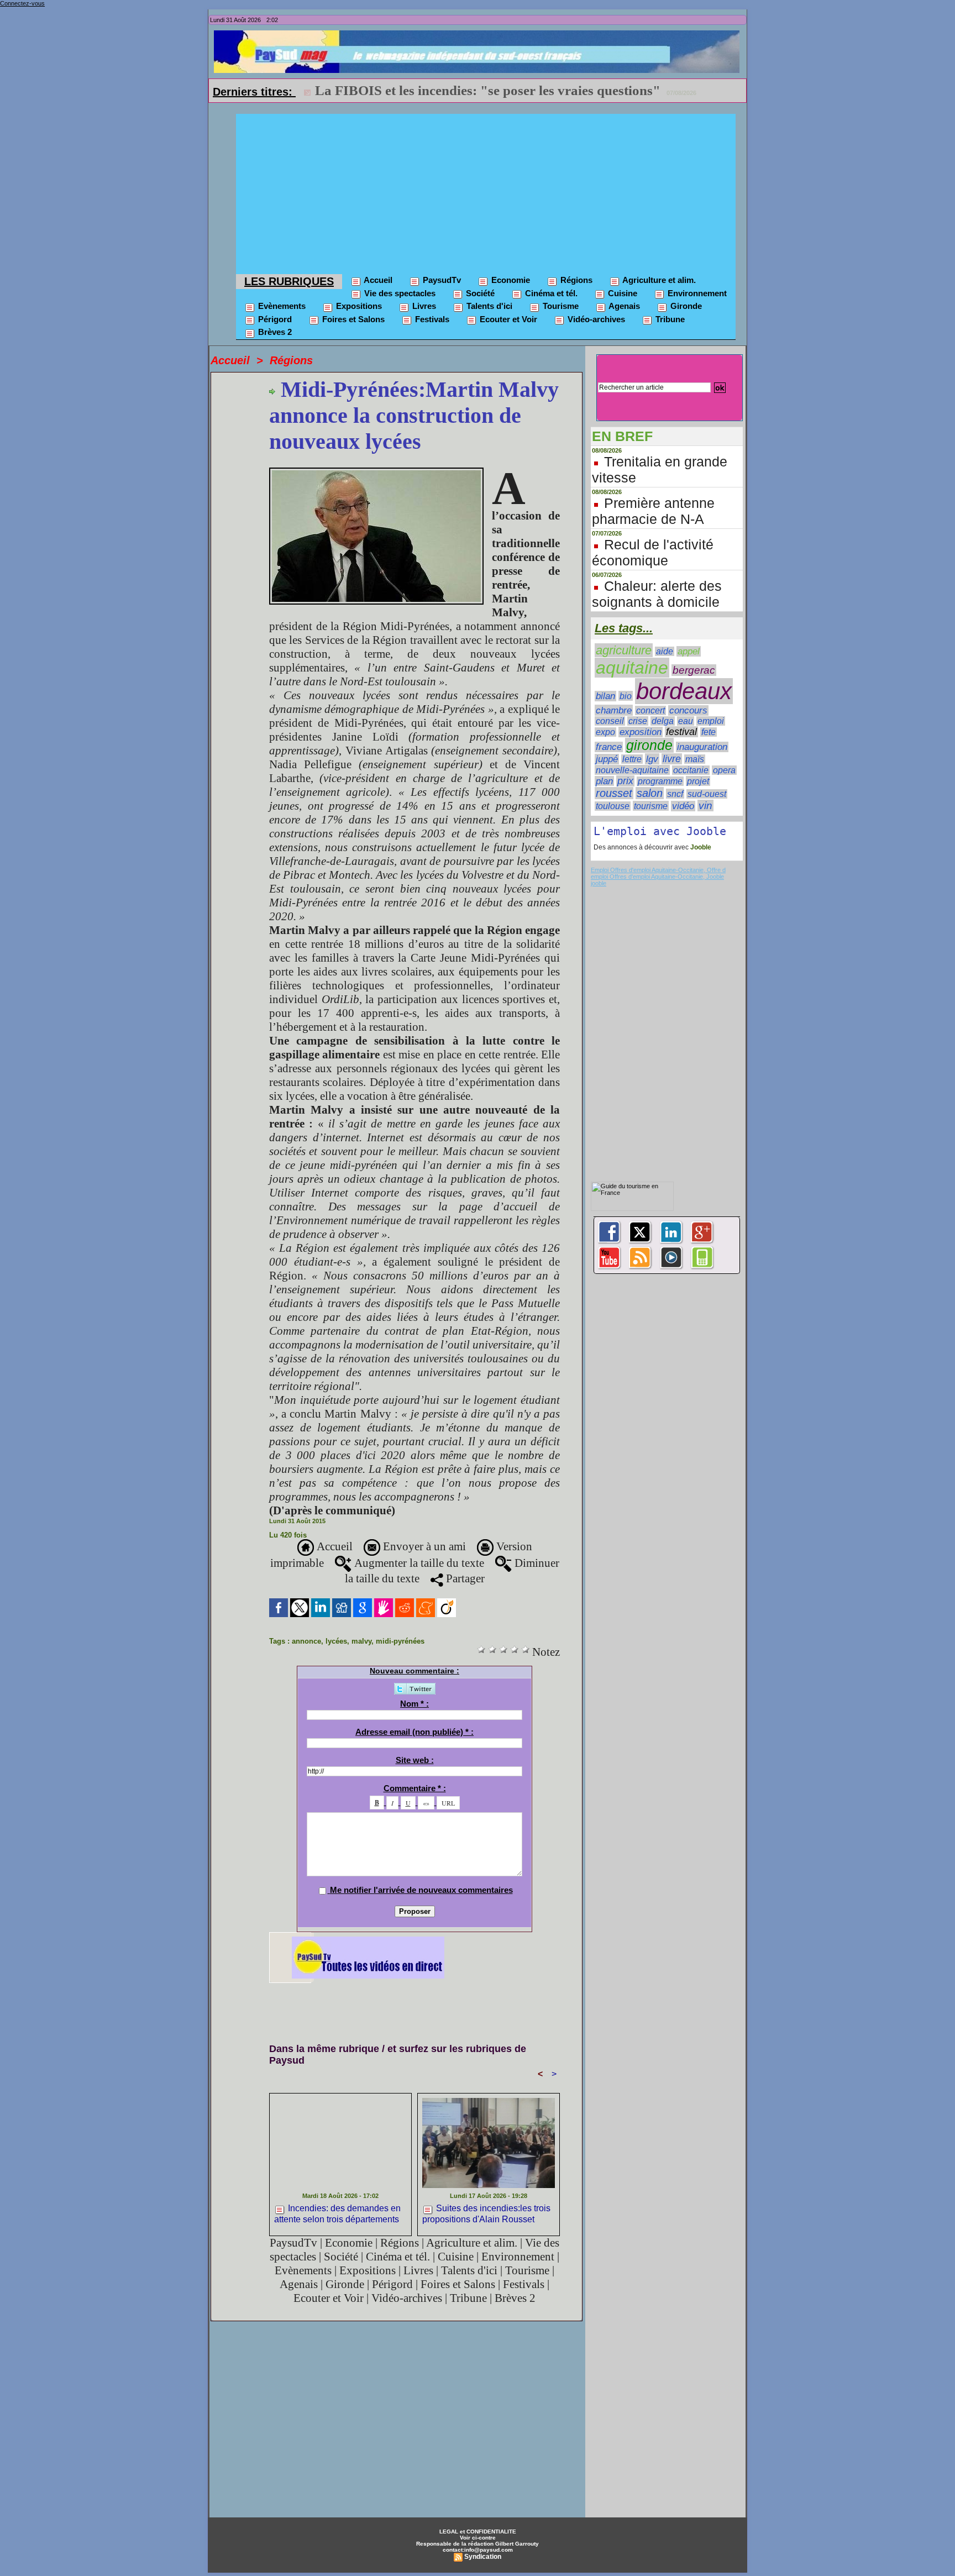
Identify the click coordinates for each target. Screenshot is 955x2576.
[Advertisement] (486, 191)
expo (605, 732)
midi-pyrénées (400, 1641)
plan (604, 781)
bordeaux (684, 691)
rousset (614, 793)
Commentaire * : (415, 1788)
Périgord (274, 319)
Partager (464, 1578)
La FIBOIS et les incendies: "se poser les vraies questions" (488, 90)
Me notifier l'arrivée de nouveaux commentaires (421, 1890)
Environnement (696, 293)
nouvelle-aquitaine (632, 770)
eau (686, 721)
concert (650, 710)
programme (660, 781)
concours (688, 710)
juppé (607, 759)
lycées (336, 1641)
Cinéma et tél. (550, 293)
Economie (510, 280)
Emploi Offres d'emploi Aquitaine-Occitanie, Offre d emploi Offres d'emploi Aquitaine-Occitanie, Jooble (658, 873)
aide (665, 651)
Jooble (700, 847)
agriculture (624, 650)
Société (479, 293)
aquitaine (632, 668)
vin (705, 806)
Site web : (415, 1760)
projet (698, 781)
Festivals (431, 319)
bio (626, 696)
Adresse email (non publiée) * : (414, 1732)
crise (638, 721)
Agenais (623, 306)
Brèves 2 (274, 332)
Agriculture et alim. (658, 280)
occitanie (691, 770)
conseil (610, 721)
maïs (695, 759)
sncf (675, 794)
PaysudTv (441, 280)
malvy (361, 1641)
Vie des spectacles (399, 293)
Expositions (358, 306)
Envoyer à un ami (423, 1546)
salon (650, 793)
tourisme (651, 806)
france (609, 747)
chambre (614, 710)
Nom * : (414, 1704)
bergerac (694, 670)
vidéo (683, 806)
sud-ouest (707, 794)
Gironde (685, 306)
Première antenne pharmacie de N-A (653, 511)
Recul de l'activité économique (653, 552)
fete (709, 732)
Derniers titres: (254, 92)
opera (724, 770)
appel (689, 651)
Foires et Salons (352, 319)
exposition (641, 732)
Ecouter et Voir (507, 319)
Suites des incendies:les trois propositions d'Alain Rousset (486, 2213)
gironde (649, 745)
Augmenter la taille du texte (418, 1563)
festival (681, 732)
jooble (599, 883)
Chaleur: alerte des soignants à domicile (657, 594)
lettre (632, 759)
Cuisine (621, 293)
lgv (652, 759)
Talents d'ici (488, 306)
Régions (575, 280)
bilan (605, 696)
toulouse (613, 806)
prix (625, 781)
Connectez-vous (22, 3)
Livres (423, 306)
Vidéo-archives (595, 319)
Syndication (483, 2557)
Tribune (669, 319)
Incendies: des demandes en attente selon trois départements (337, 2213)
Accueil (377, 280)
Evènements (281, 306)
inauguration (702, 747)
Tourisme (560, 306)
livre (672, 759)
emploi (711, 721)
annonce (306, 1641)
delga (663, 721)
